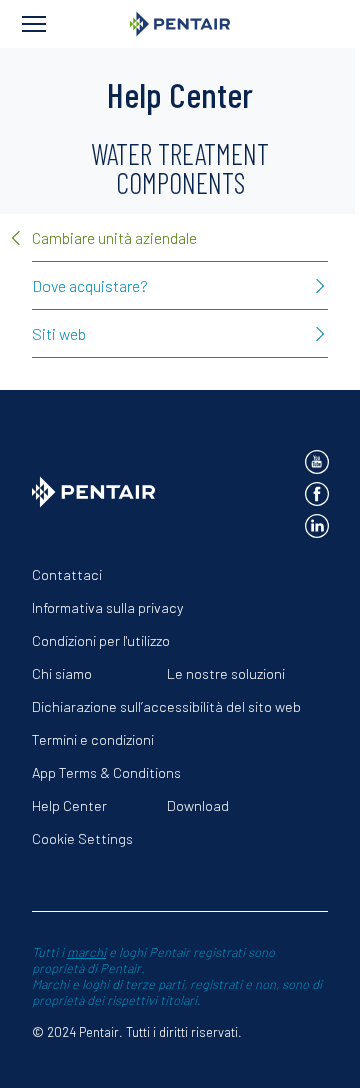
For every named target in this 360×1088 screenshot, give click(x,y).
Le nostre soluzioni (226, 673)
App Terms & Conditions (106, 772)
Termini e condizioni (93, 739)
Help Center (69, 805)
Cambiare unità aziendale (114, 237)
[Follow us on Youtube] (317, 462)
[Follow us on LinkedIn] (317, 526)
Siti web (59, 333)
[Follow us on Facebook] (317, 494)
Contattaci (67, 574)
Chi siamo (62, 673)
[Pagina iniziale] (180, 24)
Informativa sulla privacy (107, 607)
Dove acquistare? (90, 285)
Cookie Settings (82, 838)
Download (198, 805)
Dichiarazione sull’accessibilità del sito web (166, 706)
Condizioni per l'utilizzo (101, 640)
